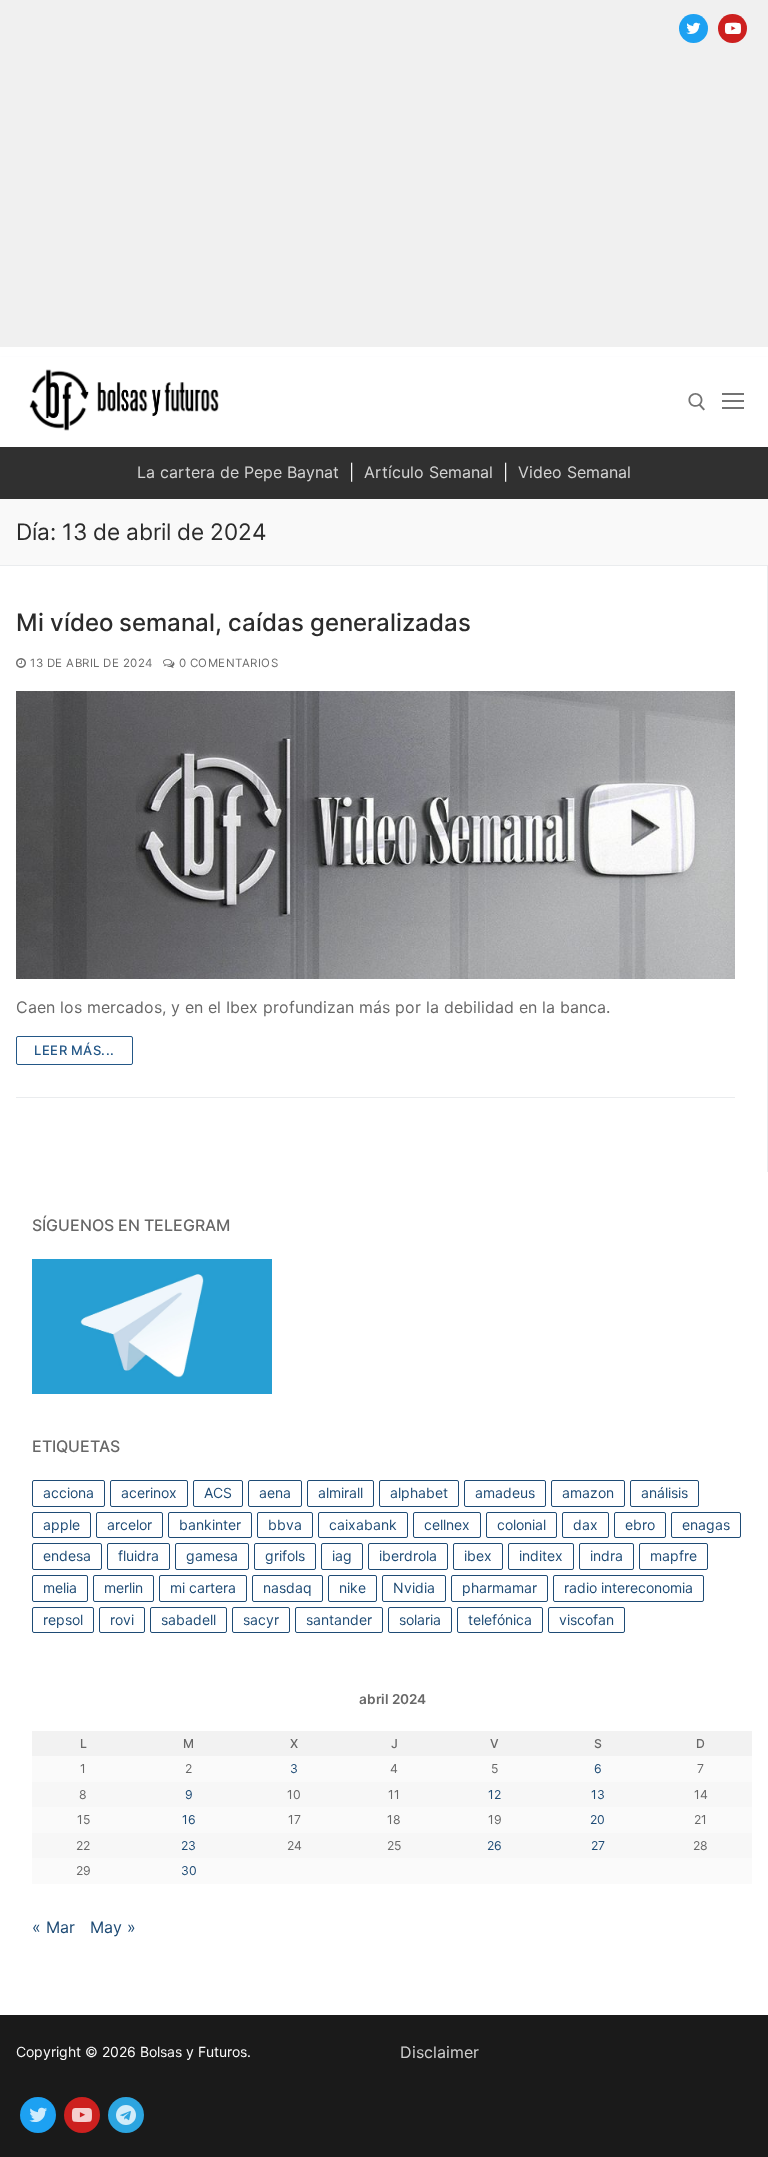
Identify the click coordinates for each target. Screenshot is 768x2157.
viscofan (586, 1619)
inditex (541, 1555)
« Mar (53, 1927)
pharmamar (499, 1587)
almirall (340, 1492)
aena (275, 1492)
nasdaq (287, 1587)
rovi (122, 1619)
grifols (285, 1555)
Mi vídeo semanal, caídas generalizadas (243, 622)
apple (61, 1524)
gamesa (212, 1555)
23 (188, 1845)
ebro (640, 1524)
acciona (68, 1492)
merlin (123, 1587)
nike (352, 1587)
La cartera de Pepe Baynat (238, 472)
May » (113, 1927)
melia (60, 1587)
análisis (664, 1492)
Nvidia (414, 1587)
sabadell (188, 1619)
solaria (420, 1619)
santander (339, 1619)
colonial (521, 1524)
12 (494, 1794)
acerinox (149, 1492)
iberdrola (408, 1555)
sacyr (261, 1619)
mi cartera (203, 1587)
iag (342, 1555)
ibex (478, 1555)
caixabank (363, 1524)
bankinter (210, 1524)
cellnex (447, 1524)
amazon (588, 1492)
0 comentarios (226, 663)
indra (606, 1555)
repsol (63, 1619)
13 (598, 1794)
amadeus (505, 1492)
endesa (67, 1555)
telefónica (500, 1619)
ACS (218, 1492)
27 (598, 1845)
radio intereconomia (628, 1587)
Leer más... (74, 1050)
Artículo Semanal (428, 472)
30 (189, 1870)
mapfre (673, 1555)
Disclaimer (439, 2052)
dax (585, 1524)
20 (597, 1819)
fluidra (138, 1555)
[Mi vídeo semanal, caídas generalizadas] (375, 835)
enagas (706, 1524)
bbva (285, 1524)
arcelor (129, 1524)
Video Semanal (574, 472)
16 (189, 1819)
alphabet (419, 1492)
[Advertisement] (384, 207)
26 (494, 1845)
